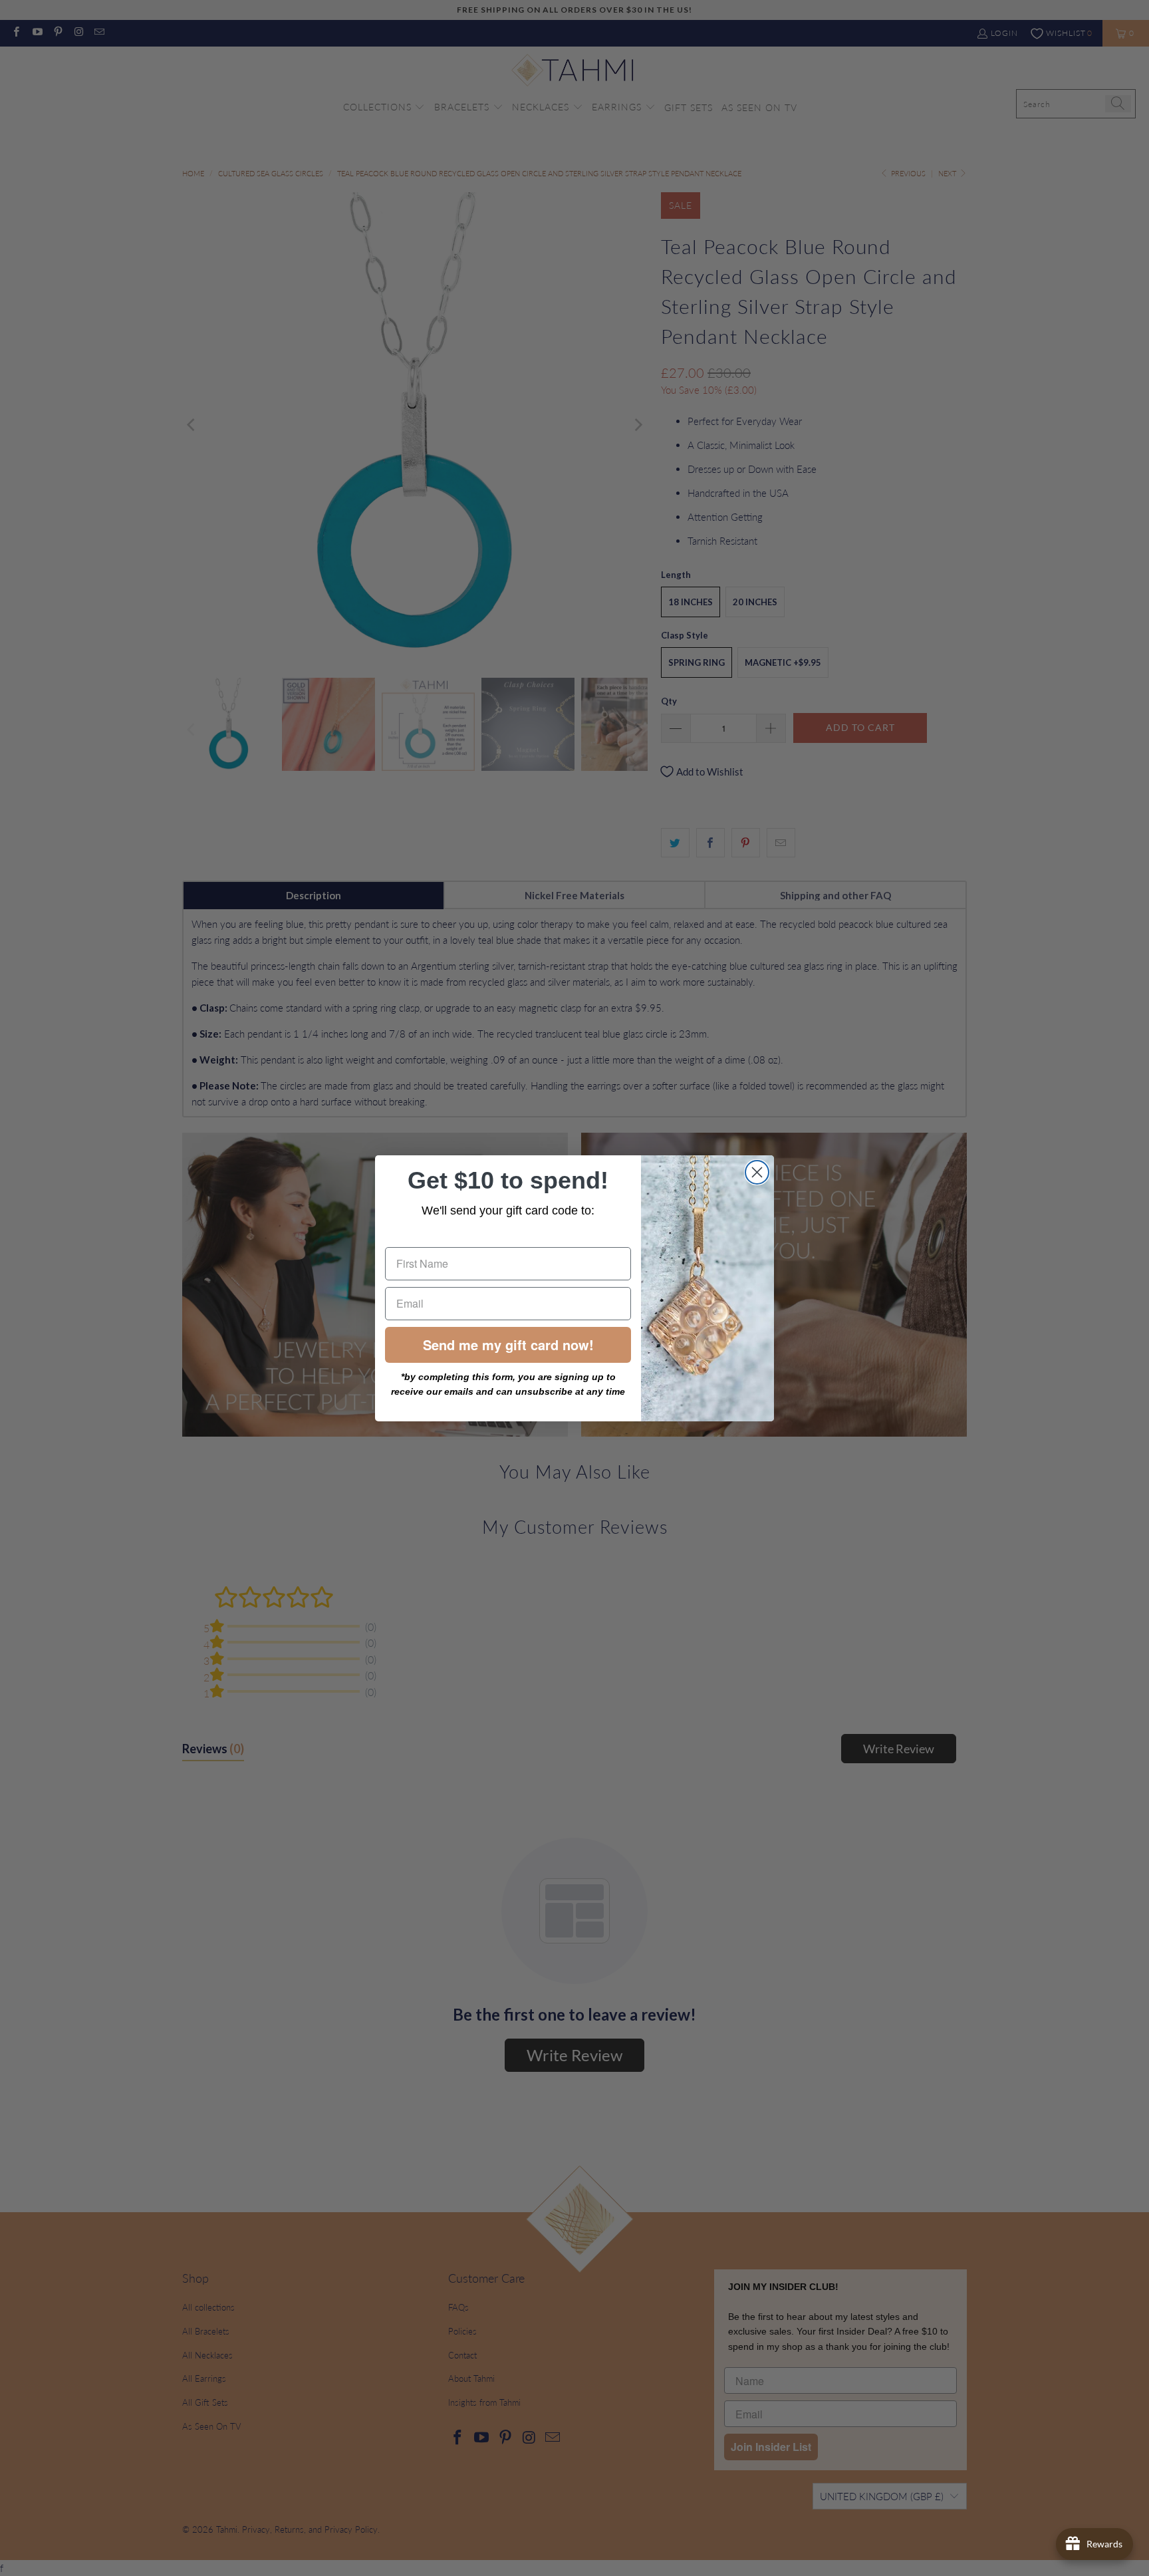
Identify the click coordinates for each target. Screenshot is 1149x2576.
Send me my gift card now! (508, 1345)
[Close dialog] (757, 1172)
